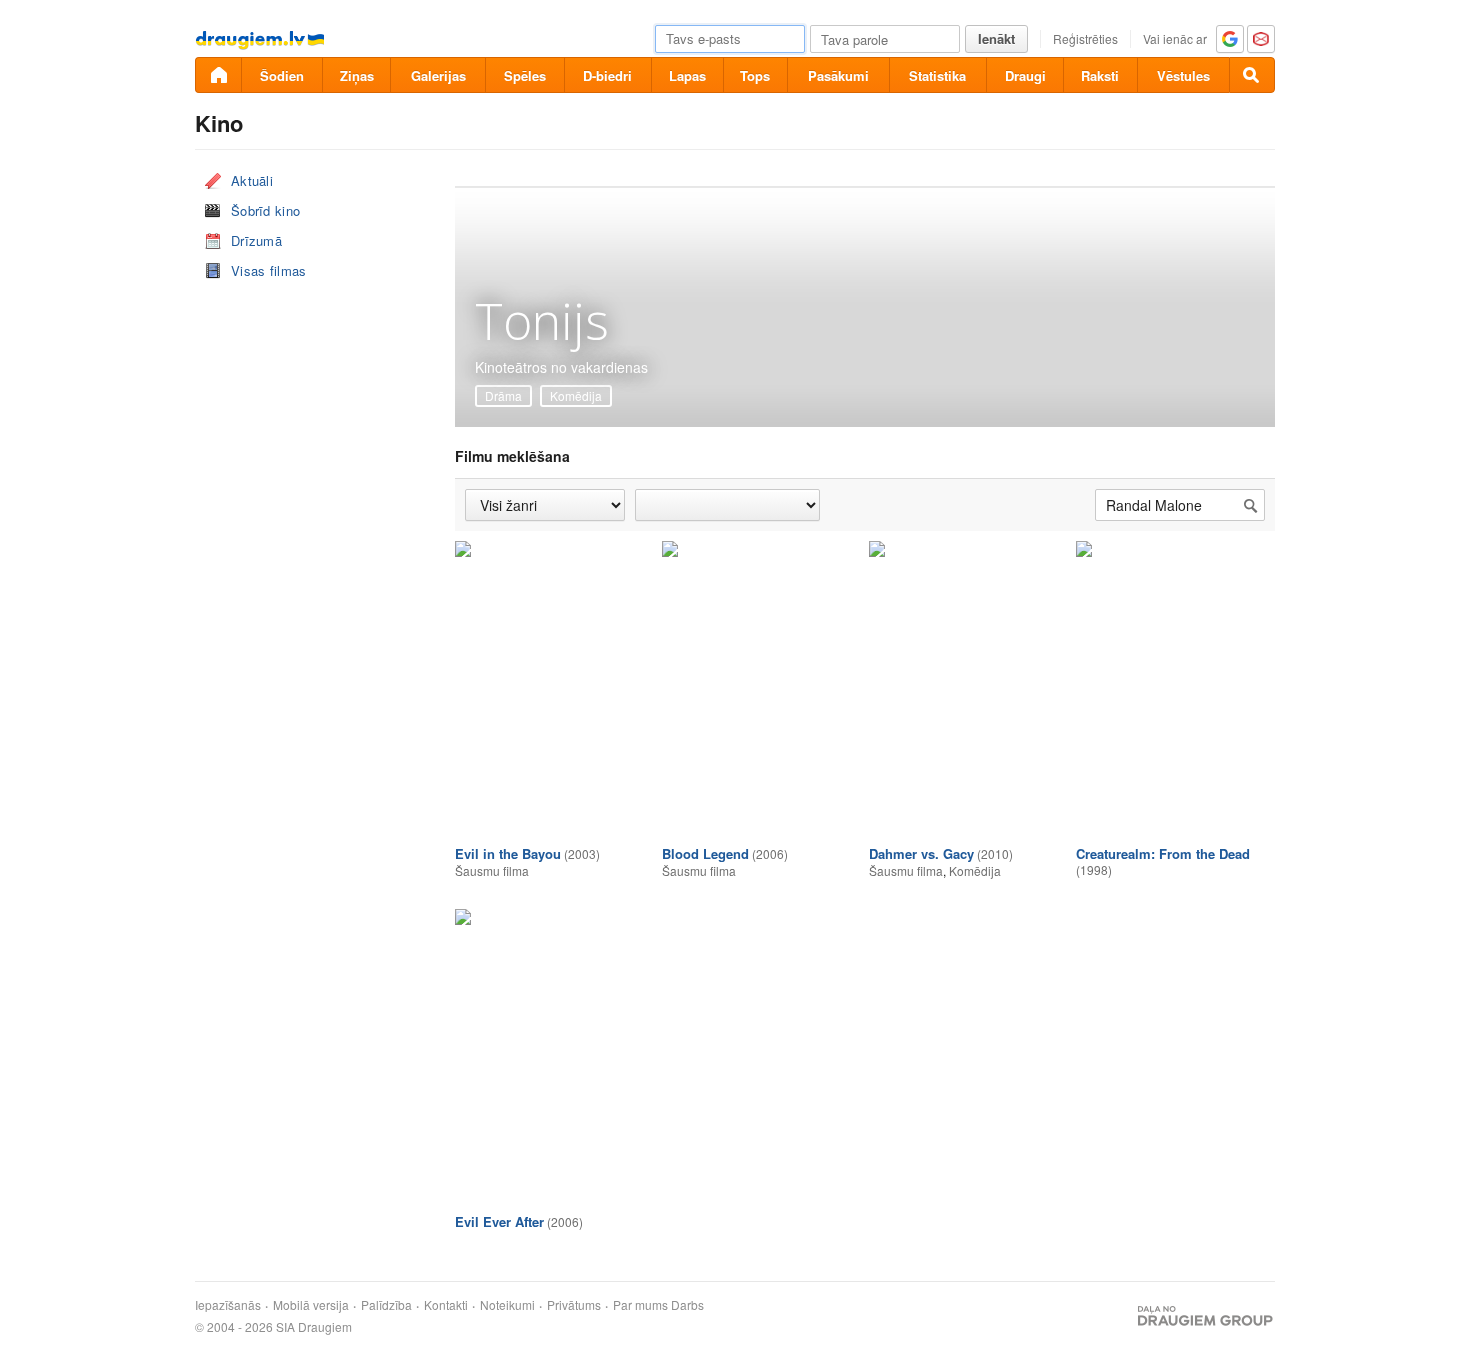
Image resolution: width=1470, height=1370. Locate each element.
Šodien (282, 75)
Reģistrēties (1085, 38)
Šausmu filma (492, 870)
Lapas (687, 75)
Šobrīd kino (265, 210)
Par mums (640, 1305)
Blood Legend (705, 853)
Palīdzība (386, 1305)
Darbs (687, 1305)
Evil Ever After (499, 1221)
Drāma (503, 395)
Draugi (1025, 75)
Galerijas (438, 75)
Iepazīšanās (228, 1305)
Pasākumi (838, 75)
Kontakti (446, 1305)
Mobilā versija (311, 1305)
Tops (755, 75)
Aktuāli (252, 180)
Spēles (525, 75)
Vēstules (1183, 75)
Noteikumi (507, 1305)
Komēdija (576, 395)
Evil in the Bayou (508, 853)
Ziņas (357, 75)
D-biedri (607, 75)
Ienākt (996, 38)
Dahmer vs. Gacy (921, 853)
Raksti (1100, 75)
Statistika (937, 75)
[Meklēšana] (1252, 75)
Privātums (574, 1305)
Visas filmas (269, 270)
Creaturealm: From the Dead (1163, 853)
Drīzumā (256, 240)
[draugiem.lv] (218, 75)
